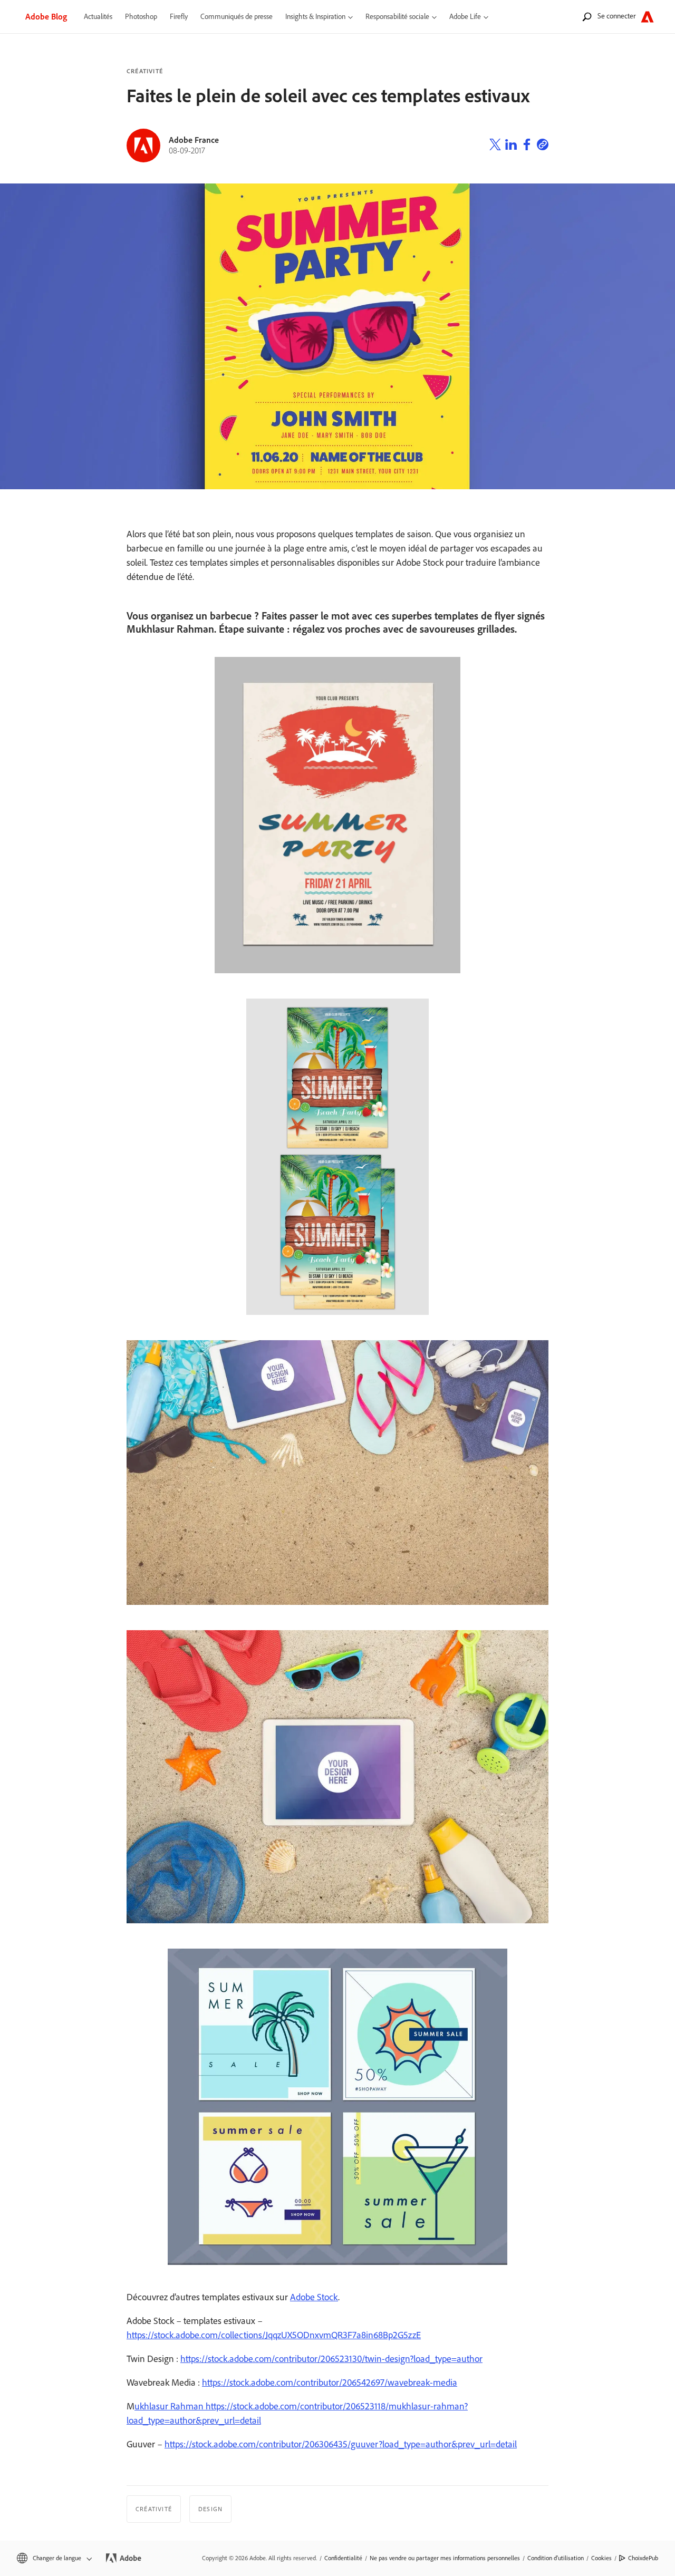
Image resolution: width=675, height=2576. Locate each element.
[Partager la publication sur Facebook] (527, 146)
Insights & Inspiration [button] (315, 17)
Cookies (601, 2558)
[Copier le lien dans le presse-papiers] (543, 146)
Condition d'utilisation (556, 2558)
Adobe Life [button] (465, 17)
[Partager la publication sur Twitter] (495, 146)
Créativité (145, 71)
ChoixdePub (643, 2558)
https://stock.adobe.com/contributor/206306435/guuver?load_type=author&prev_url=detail (341, 2444)
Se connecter (616, 16)
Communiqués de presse (237, 17)
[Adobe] (647, 17)
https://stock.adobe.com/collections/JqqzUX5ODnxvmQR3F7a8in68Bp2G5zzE (274, 2335)
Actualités (98, 17)
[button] (54, 2558)
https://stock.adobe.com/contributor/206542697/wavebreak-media (330, 2383)
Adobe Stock (314, 2297)
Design (210, 2509)
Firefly (179, 17)
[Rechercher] (587, 17)
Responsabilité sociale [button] (397, 17)
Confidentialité (343, 2558)
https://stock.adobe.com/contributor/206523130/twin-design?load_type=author (331, 2359)
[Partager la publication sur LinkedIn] (511, 146)
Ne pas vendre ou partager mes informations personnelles (445, 2558)
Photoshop (141, 17)
